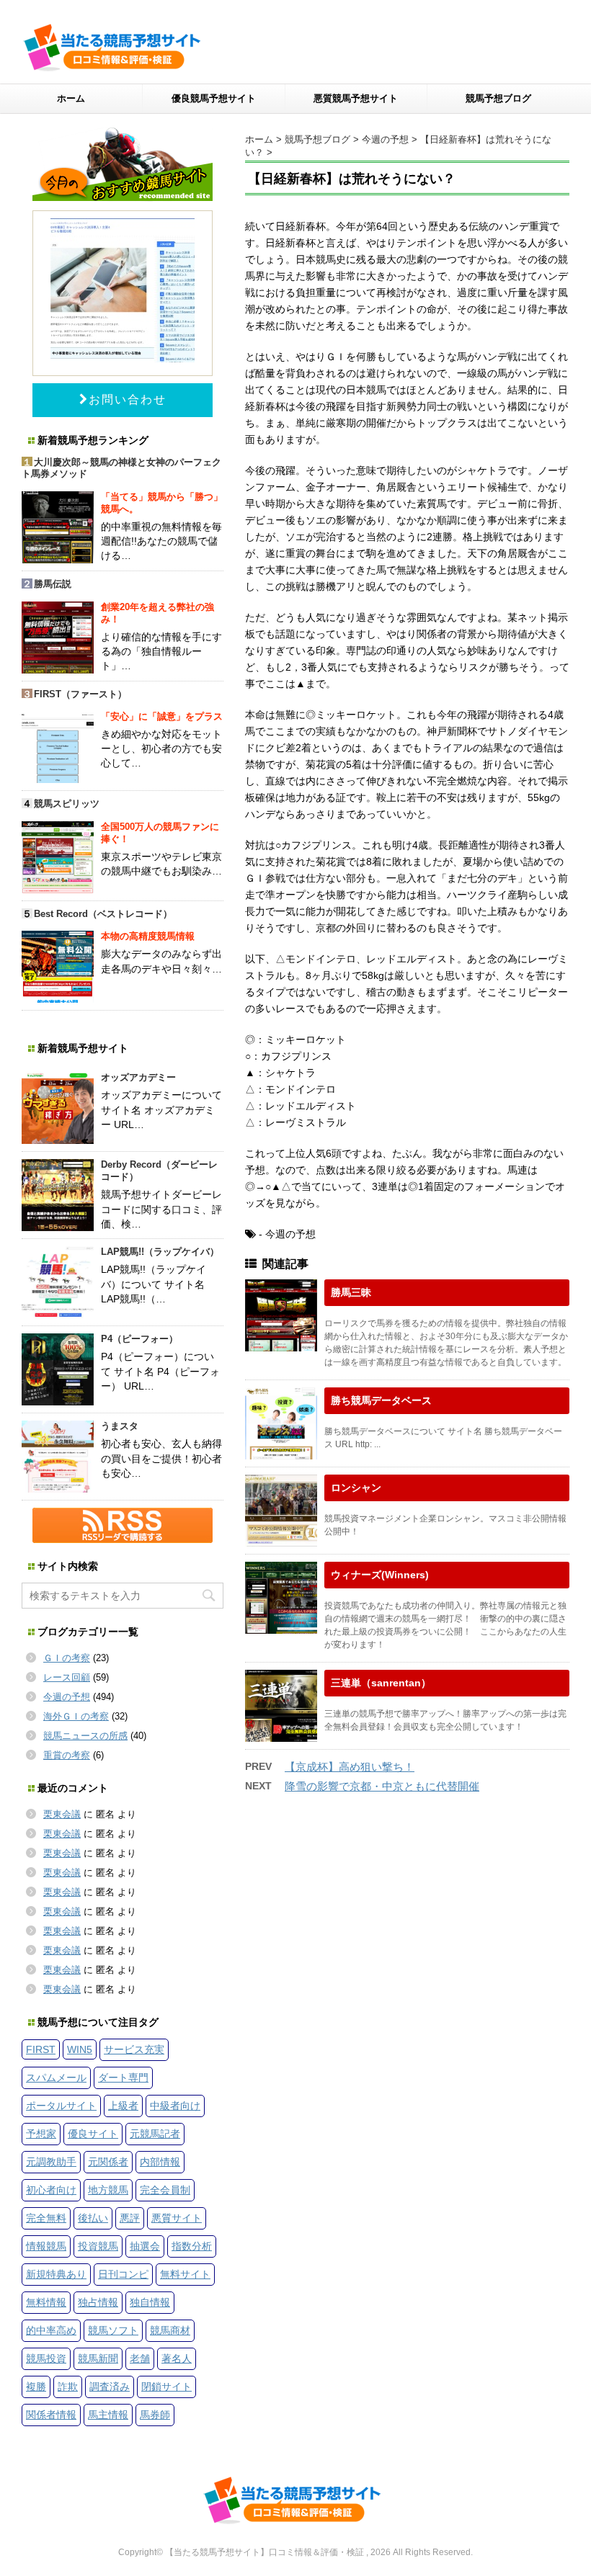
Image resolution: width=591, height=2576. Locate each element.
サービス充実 (134, 2049)
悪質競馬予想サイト (356, 98)
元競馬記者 (155, 2134)
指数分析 (192, 2246)
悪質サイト (177, 2218)
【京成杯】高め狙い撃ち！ (350, 1767)
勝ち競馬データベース (381, 1400)
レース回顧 (67, 1677)
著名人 (177, 2358)
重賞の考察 (67, 1755)
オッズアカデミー (138, 1077)
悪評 (130, 2218)
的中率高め (51, 2330)
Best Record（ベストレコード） (103, 914)
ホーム (71, 98)
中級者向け (175, 2106)
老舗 (140, 2358)
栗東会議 (62, 1814)
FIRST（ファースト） (80, 694)
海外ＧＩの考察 (76, 1716)
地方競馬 (108, 2190)
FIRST (41, 2049)
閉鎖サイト (166, 2387)
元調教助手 (51, 2162)
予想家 (41, 2134)
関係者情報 (51, 2415)
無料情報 (46, 2302)
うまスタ (120, 1426)
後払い (93, 2218)
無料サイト (185, 2274)
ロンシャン (356, 1488)
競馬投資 (46, 2358)
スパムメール (56, 2078)
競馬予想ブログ (498, 98)
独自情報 (150, 2302)
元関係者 (108, 2162)
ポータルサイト (61, 2106)
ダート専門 (123, 2078)
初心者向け (51, 2190)
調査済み (110, 2387)
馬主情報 (108, 2415)
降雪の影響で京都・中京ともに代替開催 (382, 1786)
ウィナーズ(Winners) (380, 1575)
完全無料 (46, 2218)
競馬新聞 (98, 2358)
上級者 (123, 2106)
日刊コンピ (123, 2274)
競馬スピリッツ (67, 804)
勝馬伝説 (53, 584)
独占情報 (98, 2302)
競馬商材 (170, 2330)
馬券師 (155, 2415)
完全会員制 (165, 2190)
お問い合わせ (128, 399)
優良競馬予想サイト (214, 98)
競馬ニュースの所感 (85, 1736)
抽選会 (145, 2246)
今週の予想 (67, 1697)
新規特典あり (56, 2274)
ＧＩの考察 (67, 1658)
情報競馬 (46, 2246)
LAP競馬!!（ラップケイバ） (160, 1252)
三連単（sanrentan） (381, 1683)
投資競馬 (98, 2246)
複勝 (36, 2387)
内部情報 (160, 2162)
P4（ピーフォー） (139, 1339)
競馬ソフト (113, 2330)
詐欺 (68, 2387)
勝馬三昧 (351, 1292)
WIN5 (80, 2049)
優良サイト (93, 2134)
